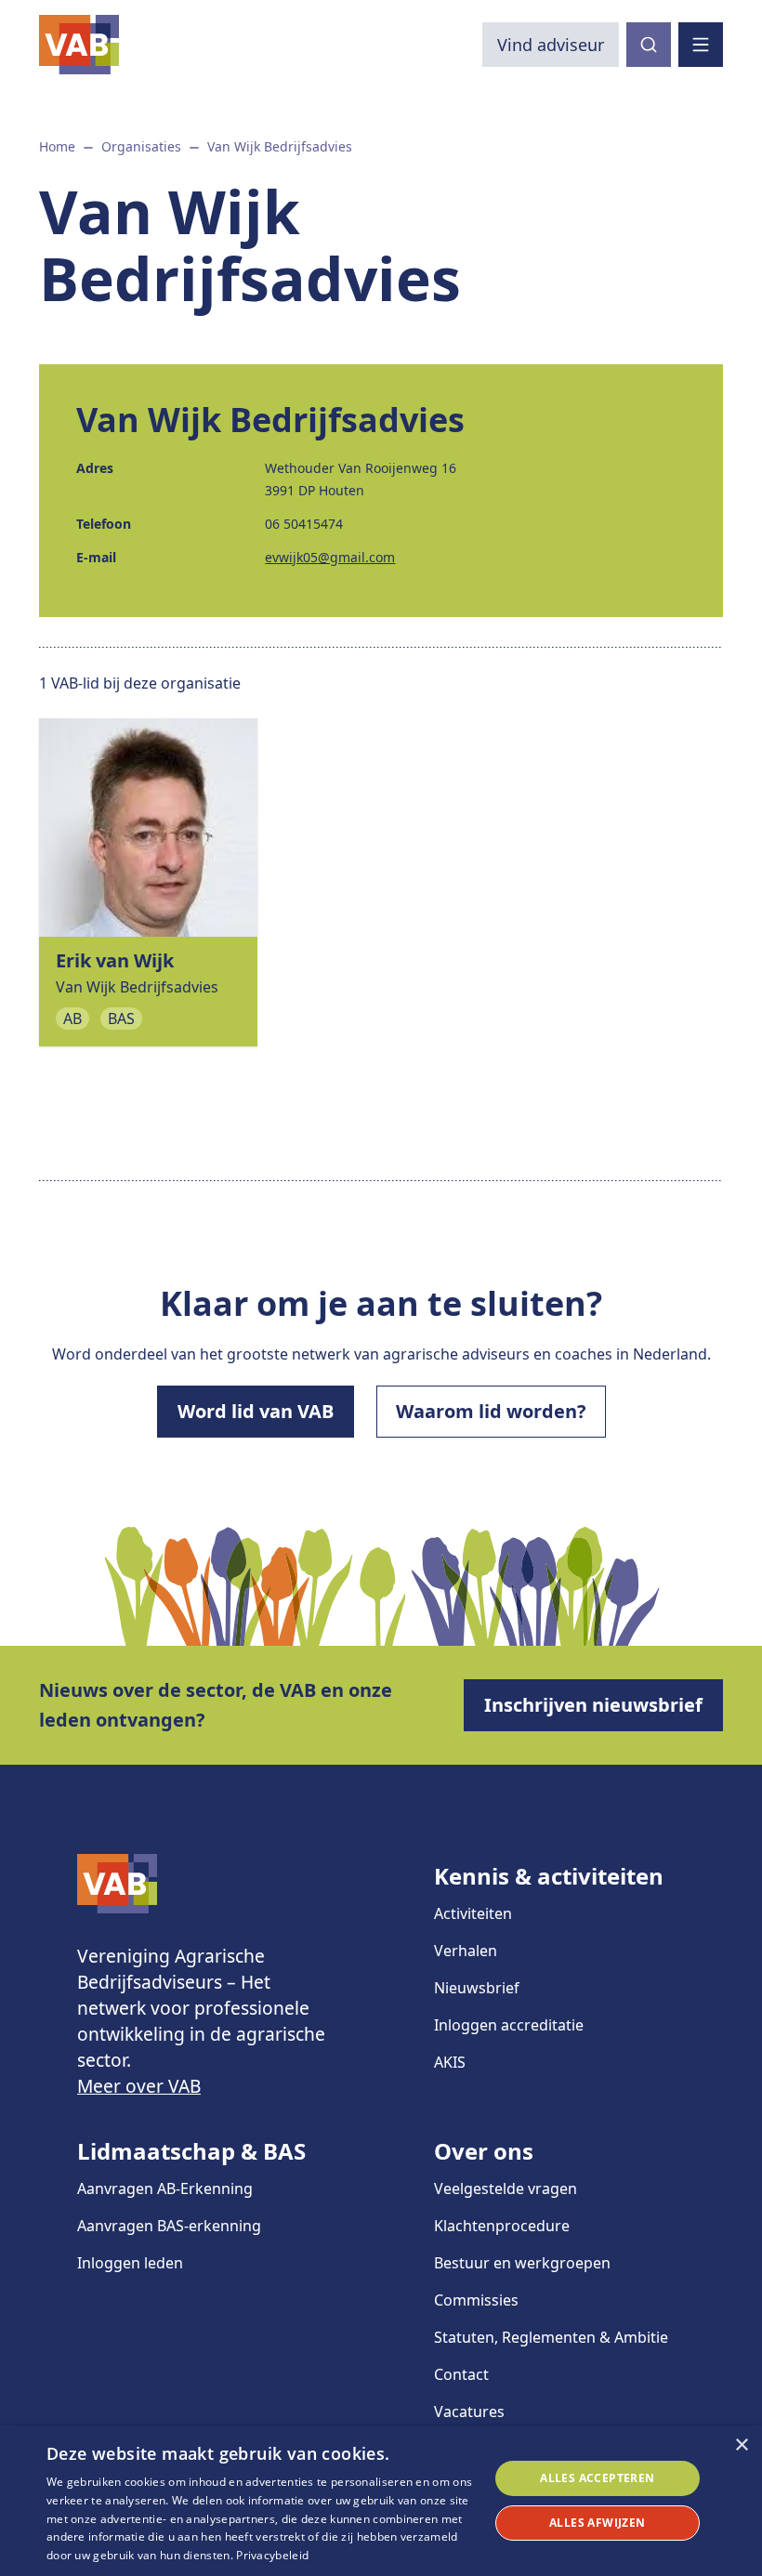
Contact (461, 2374)
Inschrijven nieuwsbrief (593, 1705)
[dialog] (381, 2501)
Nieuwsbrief (477, 1988)
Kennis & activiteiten (549, 1876)
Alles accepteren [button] (597, 2478)
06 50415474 (304, 524)
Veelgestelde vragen (506, 2188)
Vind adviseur (551, 45)
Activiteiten (473, 1913)
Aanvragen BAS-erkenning (169, 2226)
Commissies (476, 2300)
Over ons (484, 2151)
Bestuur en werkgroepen (522, 2263)
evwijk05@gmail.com (330, 557)
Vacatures (469, 2412)
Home (57, 146)
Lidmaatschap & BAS (191, 2151)
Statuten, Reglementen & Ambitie (551, 2337)
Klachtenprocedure (502, 2226)
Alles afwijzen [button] (598, 2523)
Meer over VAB (139, 2086)
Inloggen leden (130, 2263)
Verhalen (466, 1951)
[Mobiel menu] (701, 45)
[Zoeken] (649, 45)
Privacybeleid (272, 2555)
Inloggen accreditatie (509, 2025)
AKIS (450, 2062)
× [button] (741, 2445)
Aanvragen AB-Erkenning (165, 2188)
